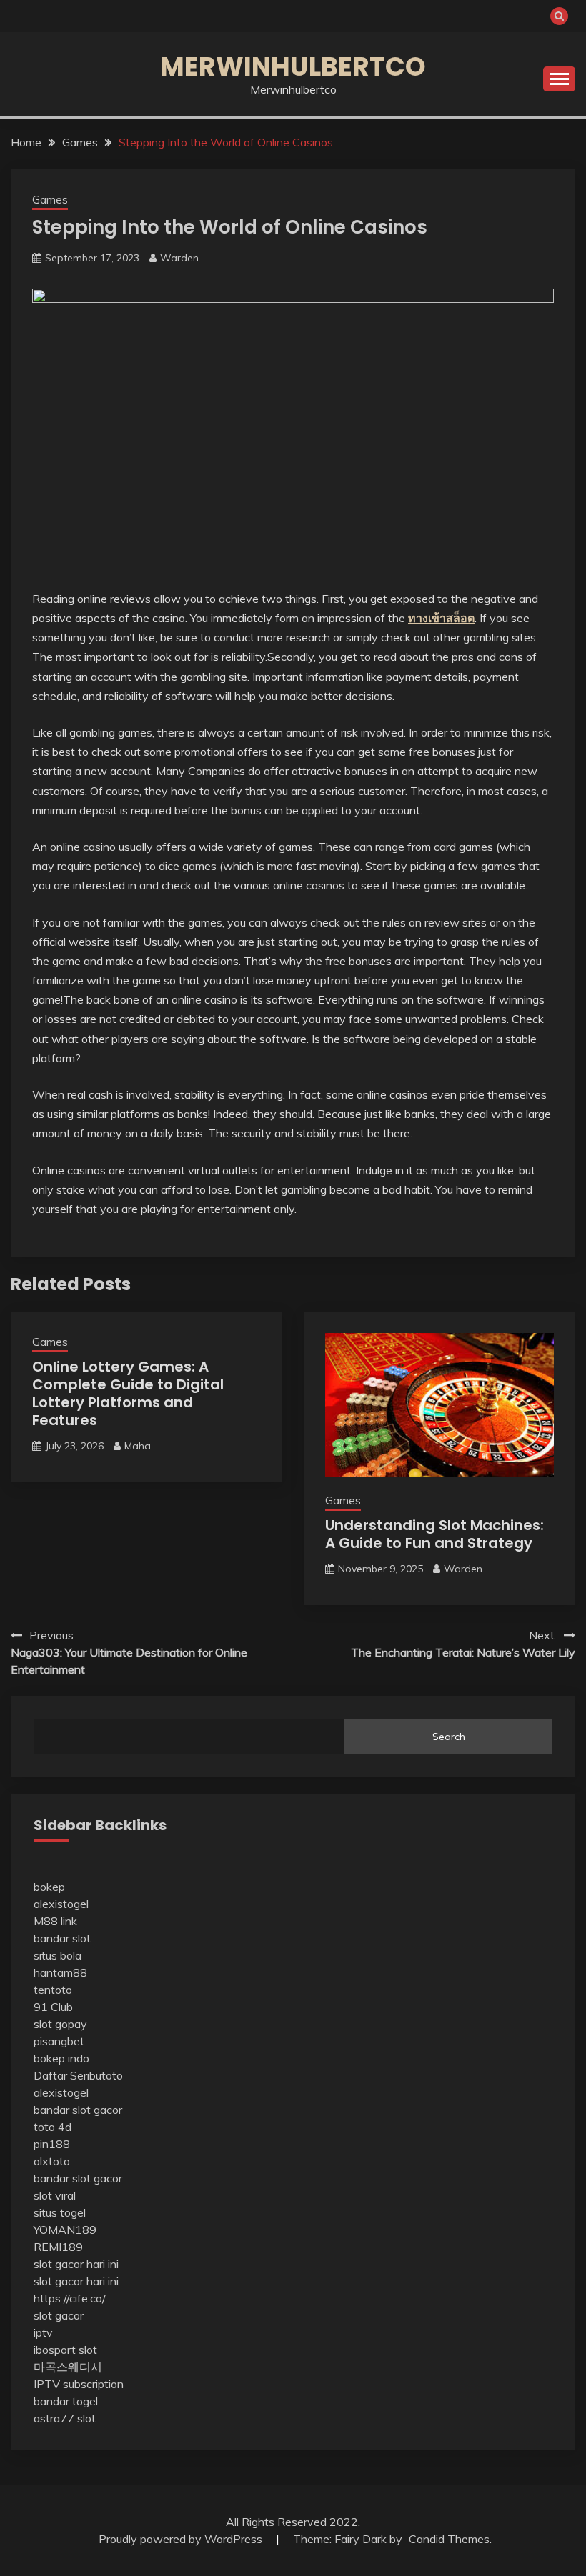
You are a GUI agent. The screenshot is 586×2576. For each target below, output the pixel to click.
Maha (138, 1446)
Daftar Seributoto (78, 2075)
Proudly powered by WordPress (182, 2539)
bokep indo (61, 2058)
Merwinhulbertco (293, 66)
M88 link (55, 1921)
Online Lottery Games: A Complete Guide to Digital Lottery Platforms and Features (128, 1393)
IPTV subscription (79, 2384)
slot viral (55, 2195)
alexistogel (61, 1904)
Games (50, 200)
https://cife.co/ (70, 2298)
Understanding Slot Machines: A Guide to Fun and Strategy (434, 1534)
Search (449, 1737)
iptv (43, 2332)
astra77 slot (65, 2418)
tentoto (53, 1990)
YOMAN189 (65, 2230)
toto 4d (53, 2127)
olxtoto (52, 2161)
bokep (49, 1887)
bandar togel (66, 2401)
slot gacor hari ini (76, 2264)
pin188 (52, 2144)
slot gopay (60, 2024)
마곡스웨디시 (68, 2367)
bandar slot (62, 1938)
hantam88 (60, 1972)
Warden (179, 258)
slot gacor (59, 2315)
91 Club (53, 2007)
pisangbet (59, 2041)
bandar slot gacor (78, 2110)
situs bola (58, 1955)
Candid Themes (449, 2539)
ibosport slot (65, 2350)
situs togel (60, 2212)
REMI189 (58, 2247)
